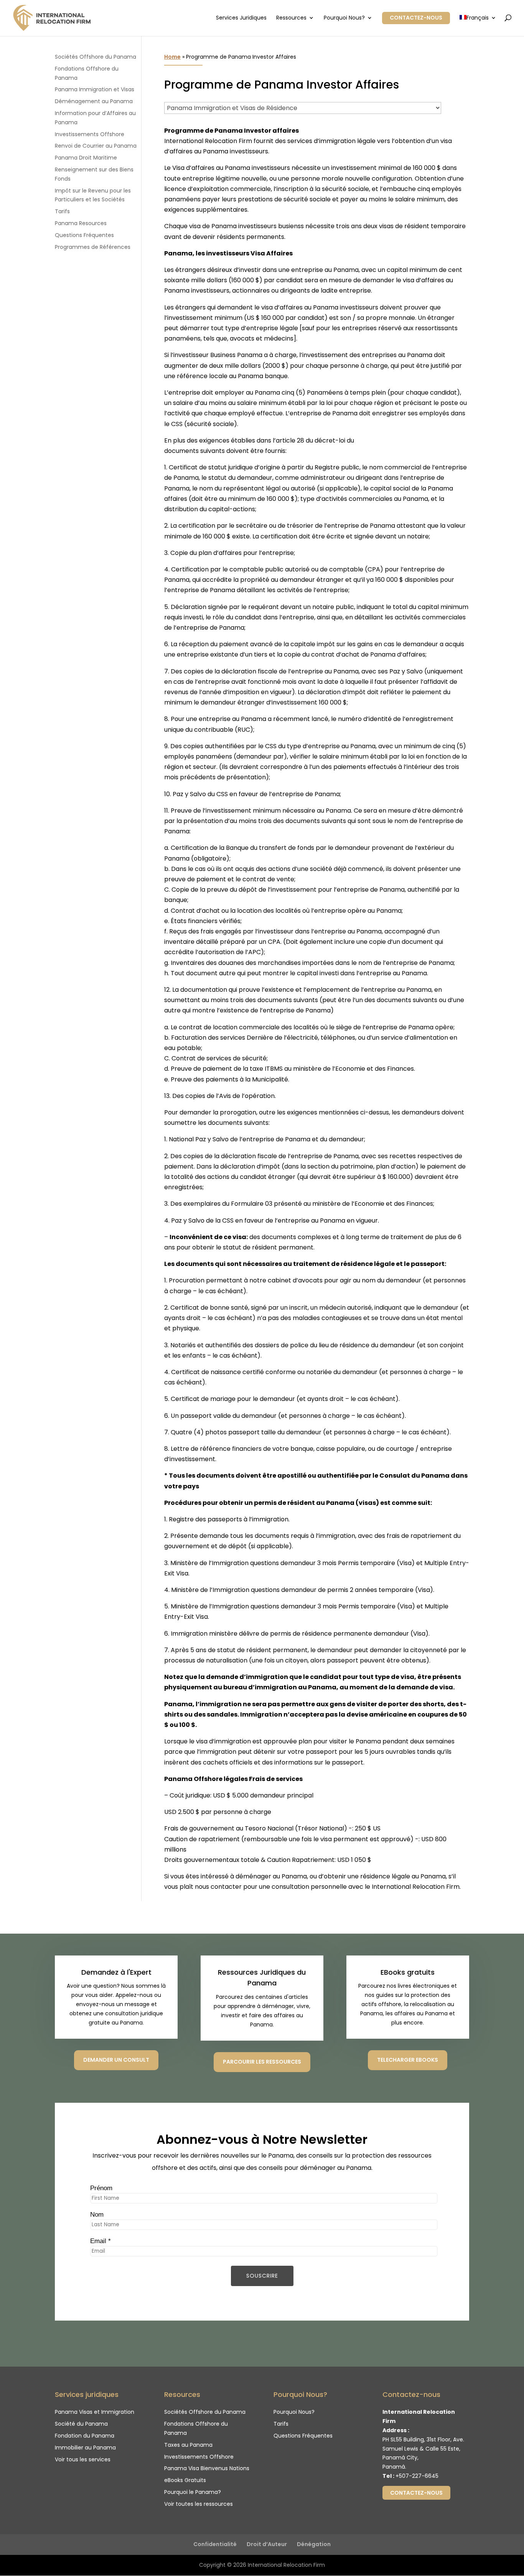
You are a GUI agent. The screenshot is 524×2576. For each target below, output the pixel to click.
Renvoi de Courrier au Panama (96, 146)
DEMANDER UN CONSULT (116, 2060)
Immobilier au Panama (85, 2448)
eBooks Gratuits (185, 2480)
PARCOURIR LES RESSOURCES (262, 2062)
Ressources (291, 18)
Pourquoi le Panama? (193, 2492)
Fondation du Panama (85, 2436)
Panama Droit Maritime (86, 158)
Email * (101, 2241)
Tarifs (62, 211)
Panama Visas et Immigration (95, 2412)
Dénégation (314, 2544)
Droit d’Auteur (267, 2544)
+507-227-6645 (417, 2476)
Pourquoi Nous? (344, 18)
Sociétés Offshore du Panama (96, 57)
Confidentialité (215, 2544)
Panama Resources (81, 223)
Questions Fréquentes (84, 235)
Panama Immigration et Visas (95, 89)
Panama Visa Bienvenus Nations (207, 2468)
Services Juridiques (241, 18)
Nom (97, 2215)
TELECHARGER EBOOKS (408, 2060)
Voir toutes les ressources (199, 2504)
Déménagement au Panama (94, 101)
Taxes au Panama (188, 2445)
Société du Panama (81, 2424)
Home (172, 57)
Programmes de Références (93, 247)
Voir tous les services (83, 2459)
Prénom (101, 2188)
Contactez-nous (416, 18)
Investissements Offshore (90, 134)
